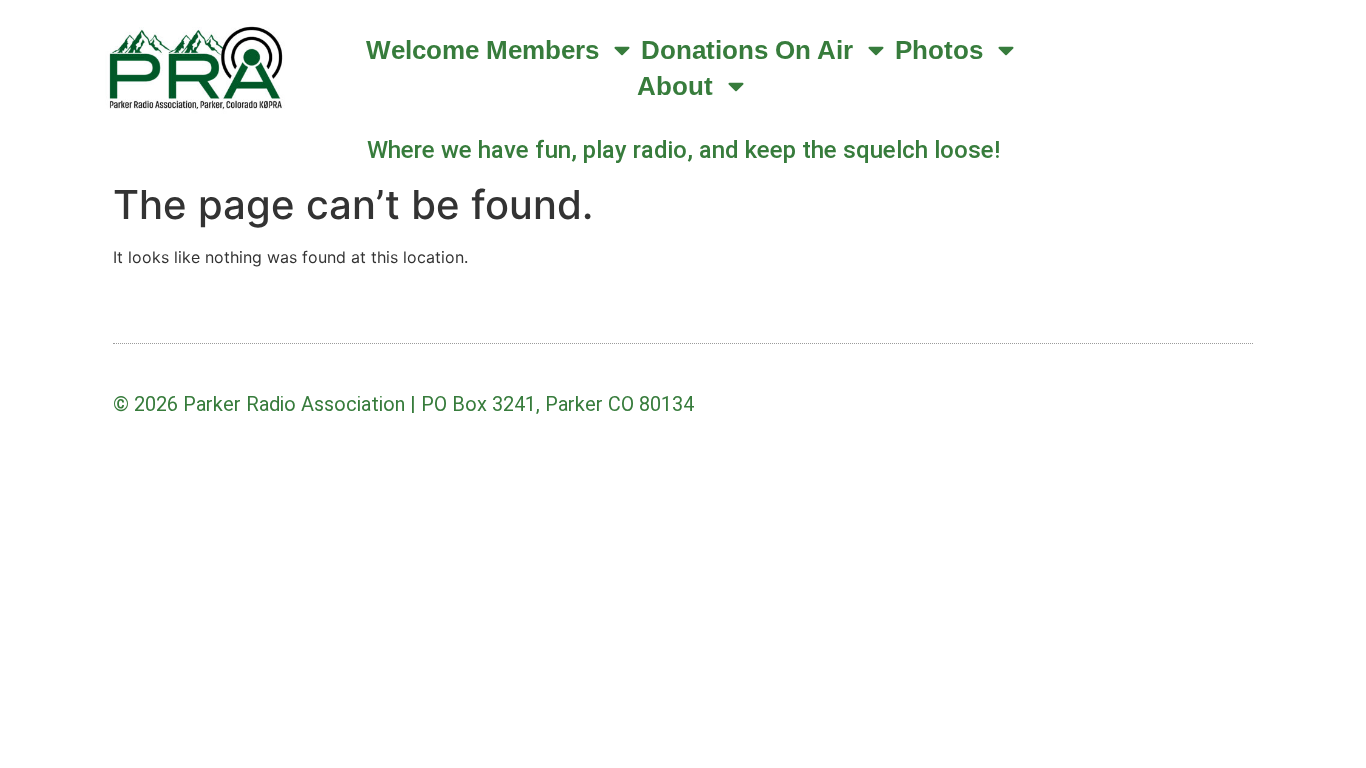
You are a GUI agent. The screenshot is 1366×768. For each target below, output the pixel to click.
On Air (814, 50)
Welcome (422, 50)
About (675, 86)
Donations (704, 50)
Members (542, 50)
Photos (939, 50)
